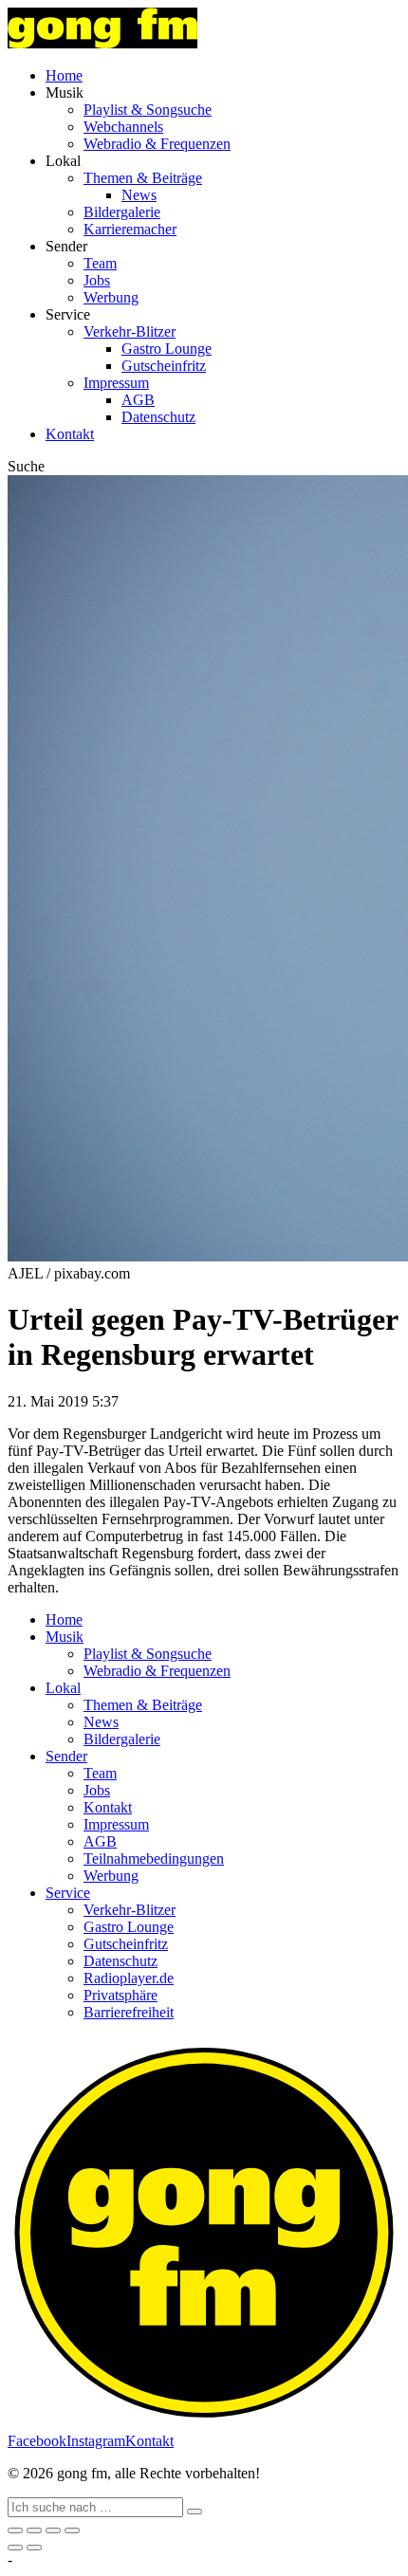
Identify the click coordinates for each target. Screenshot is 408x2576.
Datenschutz (158, 417)
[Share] (34, 2530)
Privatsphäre (121, 1995)
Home (64, 75)
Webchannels (123, 127)
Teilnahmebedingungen (154, 1858)
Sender (66, 1756)
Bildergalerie (122, 212)
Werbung (111, 297)
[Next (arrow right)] (34, 2548)
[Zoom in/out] (72, 2530)
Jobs (97, 280)
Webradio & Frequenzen (157, 144)
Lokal (63, 1688)
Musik (65, 1637)
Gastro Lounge (167, 349)
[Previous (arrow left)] (15, 2548)
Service (68, 1893)
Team (100, 263)
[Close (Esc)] (15, 2530)
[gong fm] (102, 43)
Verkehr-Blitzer (130, 331)
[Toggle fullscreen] (53, 2530)
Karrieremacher (130, 229)
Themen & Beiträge (143, 178)
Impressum (116, 383)
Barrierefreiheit (129, 2012)
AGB (138, 400)
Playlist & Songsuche (148, 110)
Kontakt (70, 434)
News (139, 195)
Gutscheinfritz (164, 366)
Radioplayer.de (129, 1978)
